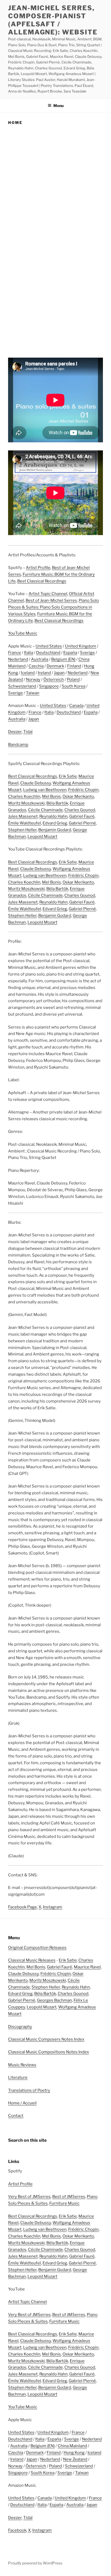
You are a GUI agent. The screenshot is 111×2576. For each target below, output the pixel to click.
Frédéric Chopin (83, 790)
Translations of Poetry (29, 2090)
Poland (73, 679)
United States (49, 646)
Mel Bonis (51, 796)
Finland (74, 666)
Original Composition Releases (37, 1948)
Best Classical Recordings (42, 581)
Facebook (17, 2530)
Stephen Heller (22, 830)
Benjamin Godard (55, 830)
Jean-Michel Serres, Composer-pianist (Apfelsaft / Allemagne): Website (53, 20)
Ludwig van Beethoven (45, 790)
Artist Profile (38, 568)
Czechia (36, 666)
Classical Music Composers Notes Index (46, 2039)
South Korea (74, 686)
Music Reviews (22, 2065)
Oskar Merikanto (78, 796)
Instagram (53, 1907)
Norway (33, 679)
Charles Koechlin (24, 796)
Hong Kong (74, 2453)
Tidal (28, 732)
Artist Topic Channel (48, 594)
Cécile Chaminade (45, 810)
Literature (18, 2077)
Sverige (87, 653)
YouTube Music (23, 633)
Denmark (55, 666)
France (15, 653)
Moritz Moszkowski (26, 803)
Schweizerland (22, 686)
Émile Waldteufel (25, 823)
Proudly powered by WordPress (35, 2563)
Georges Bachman (54, 2000)
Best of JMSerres (69, 2197)
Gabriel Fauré (82, 816)
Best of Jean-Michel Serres (51, 600)
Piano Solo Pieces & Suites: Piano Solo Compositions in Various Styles (53, 607)
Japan (59, 673)
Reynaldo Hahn (53, 816)
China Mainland (72, 2446)
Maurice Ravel (87, 1967)
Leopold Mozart (42, 837)
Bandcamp (18, 745)
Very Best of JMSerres (29, 2197)
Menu (58, 106)
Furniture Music (64, 2203)
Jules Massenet (23, 816)
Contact (16, 2116)
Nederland (18, 659)
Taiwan (33, 693)
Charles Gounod (80, 810)
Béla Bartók (57, 803)
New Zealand (75, 2459)
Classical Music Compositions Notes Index (48, 2052)
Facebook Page (22, 1907)
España (70, 653)
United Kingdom (81, 646)
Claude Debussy (36, 783)
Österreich (54, 679)
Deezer (15, 732)
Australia (40, 659)
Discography (20, 2027)
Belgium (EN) (63, 659)
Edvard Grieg (55, 823)
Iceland (28, 673)
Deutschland (48, 653)
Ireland (44, 673)
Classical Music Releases (32, 1960)
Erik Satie (68, 776)
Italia (29, 653)
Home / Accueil (22, 2103)
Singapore (49, 686)
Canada (76, 706)
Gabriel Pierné (82, 823)
